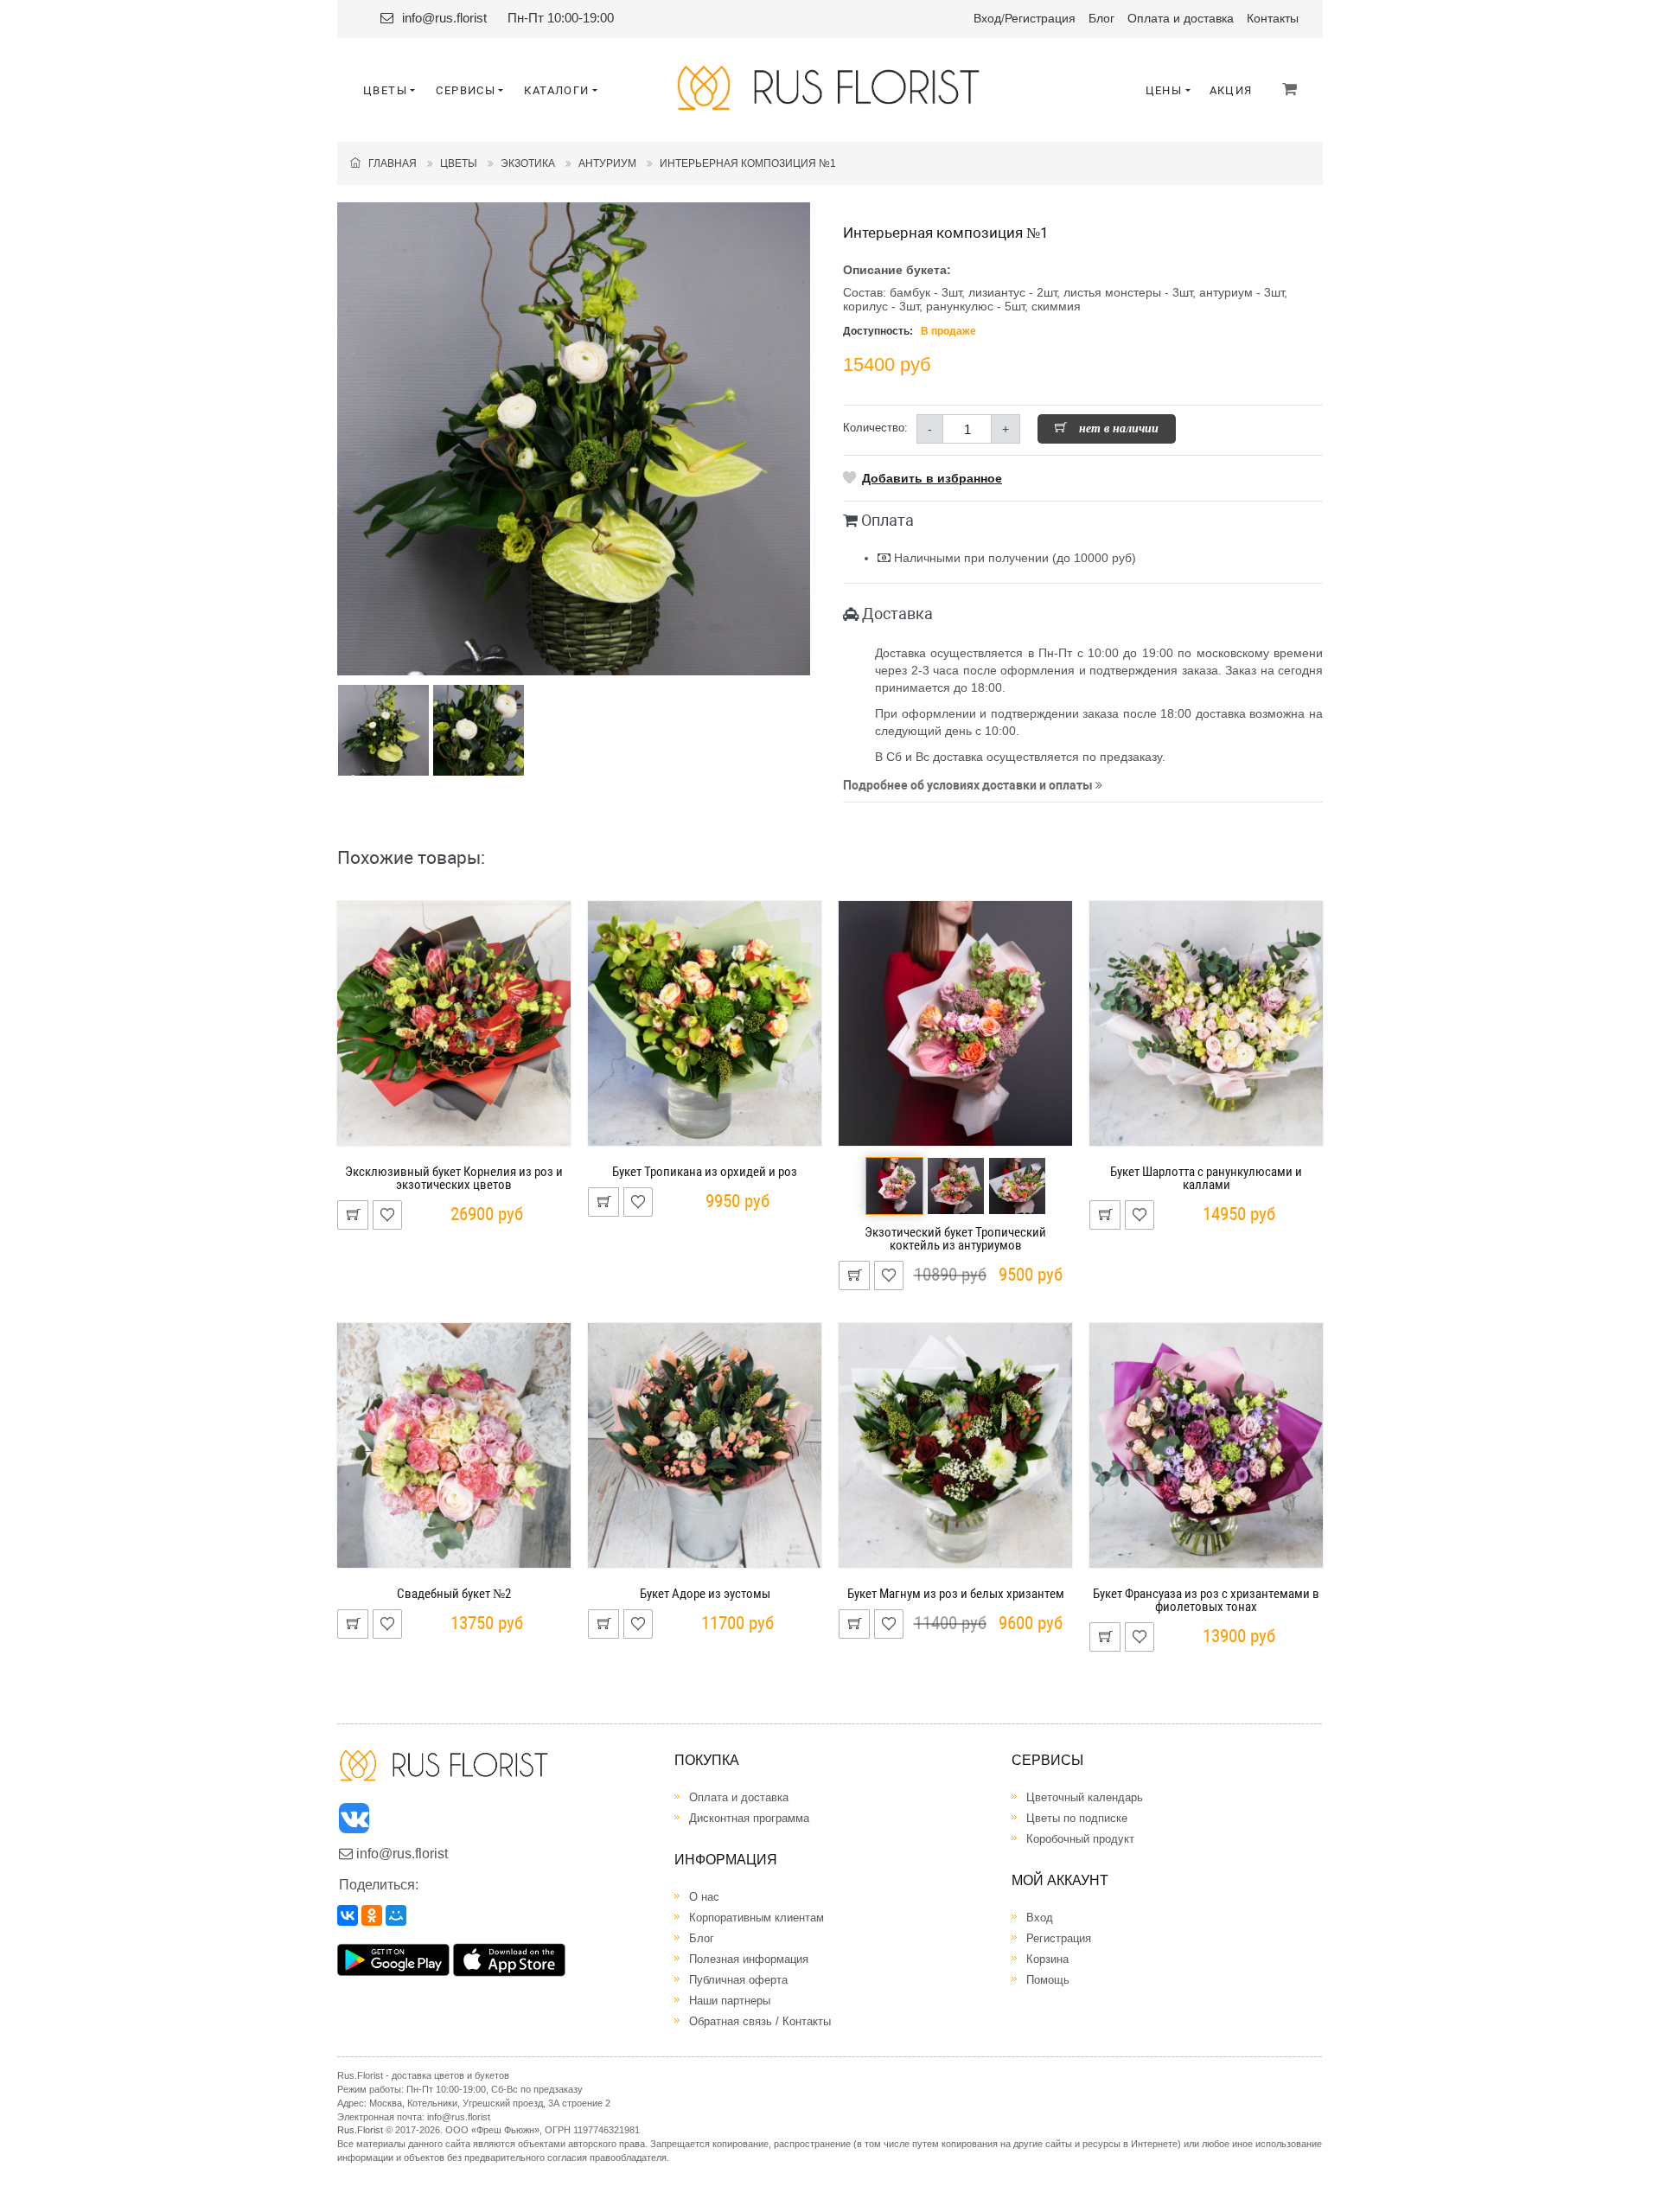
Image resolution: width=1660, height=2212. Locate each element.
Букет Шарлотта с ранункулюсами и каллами (1206, 1178)
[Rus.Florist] (830, 88)
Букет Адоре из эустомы (705, 1594)
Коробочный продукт (1080, 1839)
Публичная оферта (738, 1980)
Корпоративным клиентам (757, 1918)
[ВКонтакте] (348, 1915)
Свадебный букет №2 (454, 1594)
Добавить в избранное (932, 478)
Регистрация (1040, 18)
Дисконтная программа (749, 1818)
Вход (987, 18)
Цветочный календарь (1085, 1797)
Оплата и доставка (1181, 18)
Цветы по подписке (1077, 1818)
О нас (704, 1897)
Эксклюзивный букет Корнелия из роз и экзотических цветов (454, 1178)
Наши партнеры (730, 2001)
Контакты (1273, 18)
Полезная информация (749, 1959)
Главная (389, 163)
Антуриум (607, 163)
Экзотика (528, 163)
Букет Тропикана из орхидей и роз (705, 1172)
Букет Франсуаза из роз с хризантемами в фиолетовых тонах (1206, 1600)
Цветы (459, 163)
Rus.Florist (360, 2130)
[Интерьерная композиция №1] (574, 439)
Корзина (1047, 1959)
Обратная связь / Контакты (760, 2021)
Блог (1101, 18)
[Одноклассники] (372, 1915)
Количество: (875, 428)
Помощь (1048, 1980)
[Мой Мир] (396, 1915)
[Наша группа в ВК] (355, 1822)
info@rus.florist (444, 18)
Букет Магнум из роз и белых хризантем (956, 1594)
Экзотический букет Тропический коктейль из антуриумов (955, 1239)
